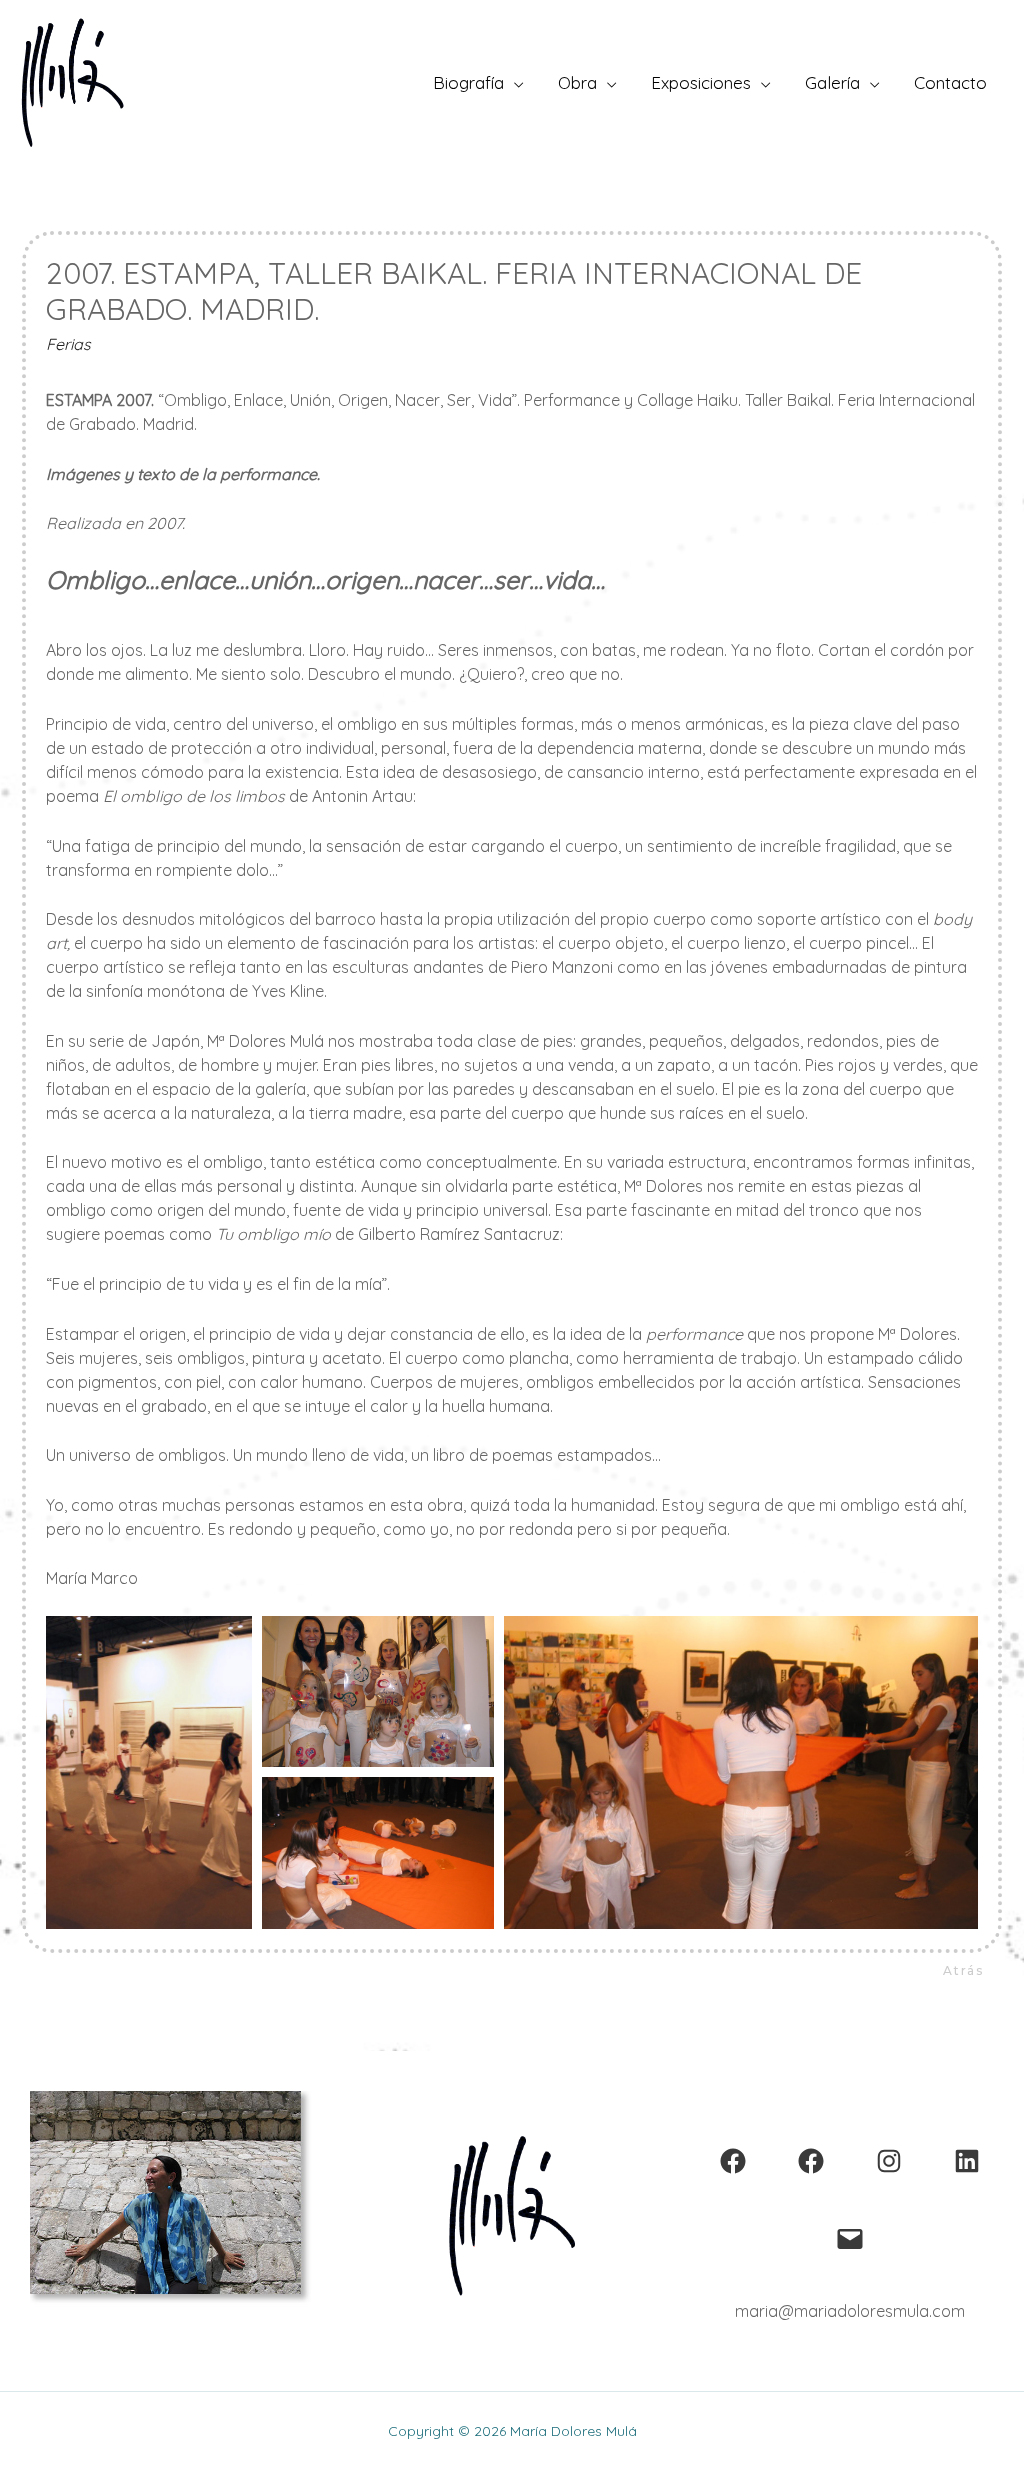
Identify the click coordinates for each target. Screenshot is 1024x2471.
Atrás (963, 1970)
